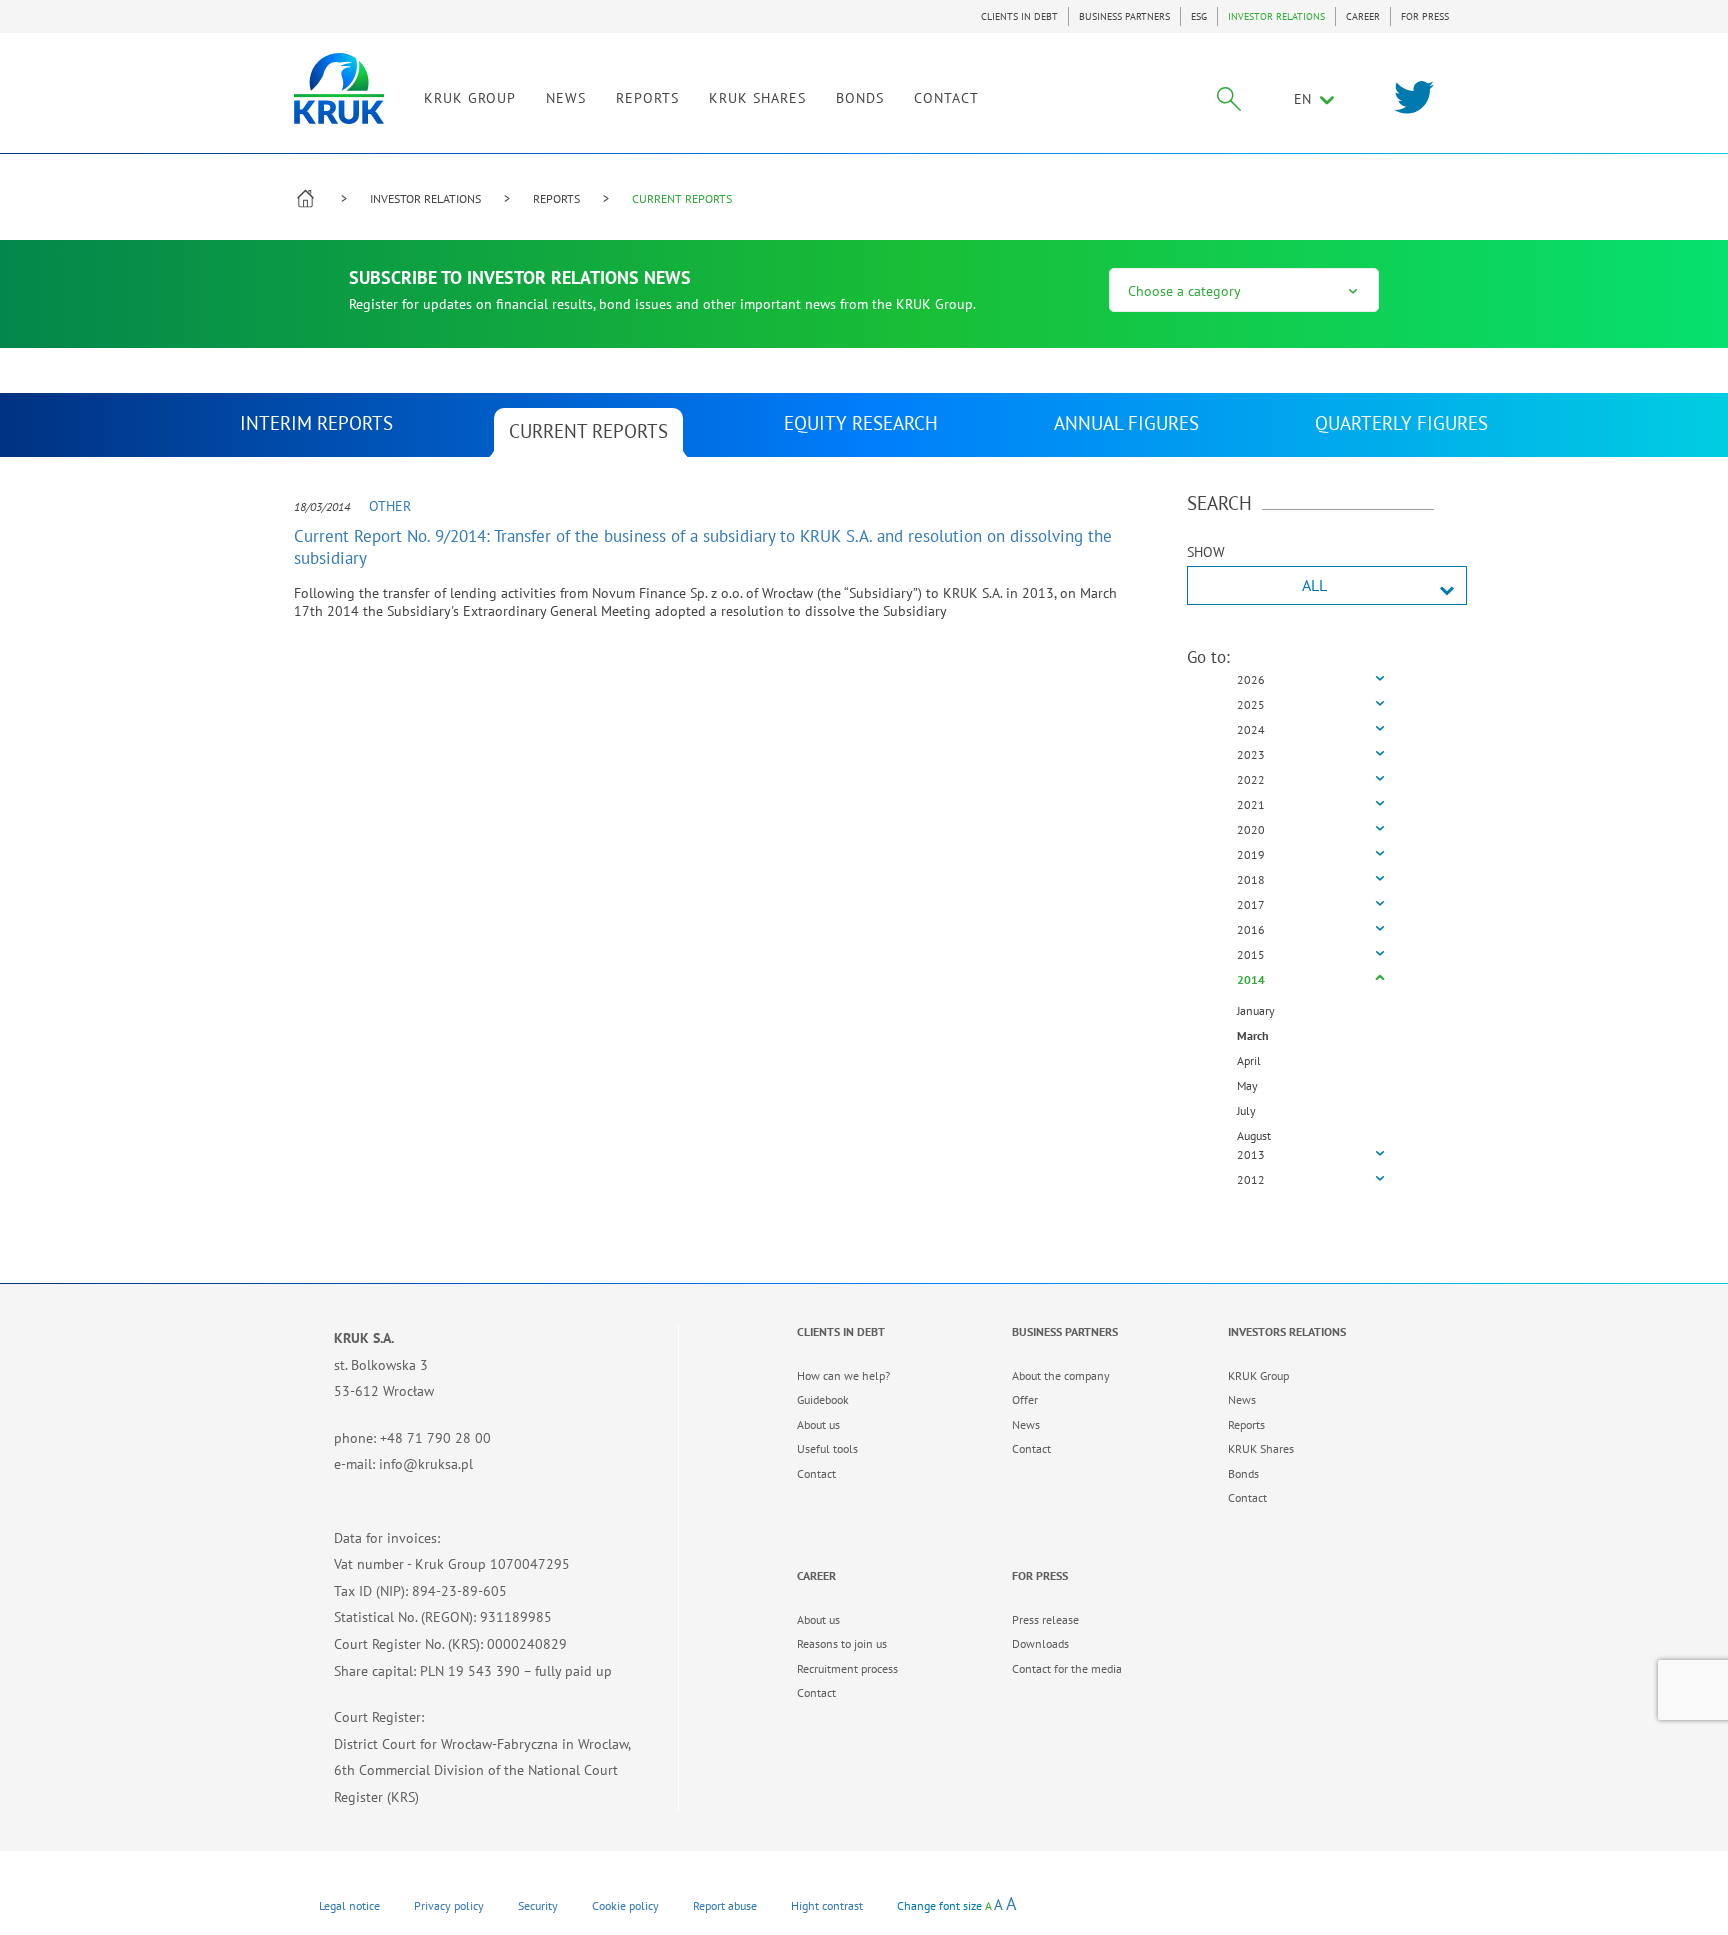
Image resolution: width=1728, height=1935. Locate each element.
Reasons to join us (842, 1643)
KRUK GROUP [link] (470, 98)
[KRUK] (339, 88)
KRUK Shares (1261, 1448)
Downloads (1040, 1643)
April (1249, 1060)
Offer (1025, 1399)
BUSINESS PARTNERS (1124, 16)
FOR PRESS (1425, 16)
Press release (1045, 1619)
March (1253, 1035)
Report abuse (725, 1905)
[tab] (1311, 680)
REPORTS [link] (647, 98)
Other (390, 506)
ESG (1199, 16)
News (1026, 1424)
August (1254, 1135)
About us (818, 1424)
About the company (1061, 1375)
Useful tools (827, 1448)
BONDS (860, 98)
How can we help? (843, 1375)
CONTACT (946, 98)
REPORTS (556, 198)
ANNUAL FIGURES (1126, 422)
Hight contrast (827, 1905)
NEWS (566, 98)
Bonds (1243, 1473)
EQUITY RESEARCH (861, 422)
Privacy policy (449, 1905)
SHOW (1206, 552)
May (1247, 1085)
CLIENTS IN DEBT (1019, 16)
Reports (1246, 1424)
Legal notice (349, 1905)
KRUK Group (1258, 1375)
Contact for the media (1067, 1668)
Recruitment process (847, 1668)
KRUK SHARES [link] (757, 98)
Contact (816, 1473)
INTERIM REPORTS (316, 422)
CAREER (1363, 16)
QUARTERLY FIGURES (1401, 422)
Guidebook (823, 1399)
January (1256, 1010)
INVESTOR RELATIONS (1276, 16)
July (1246, 1110)
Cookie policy (625, 1905)
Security (538, 1905)
